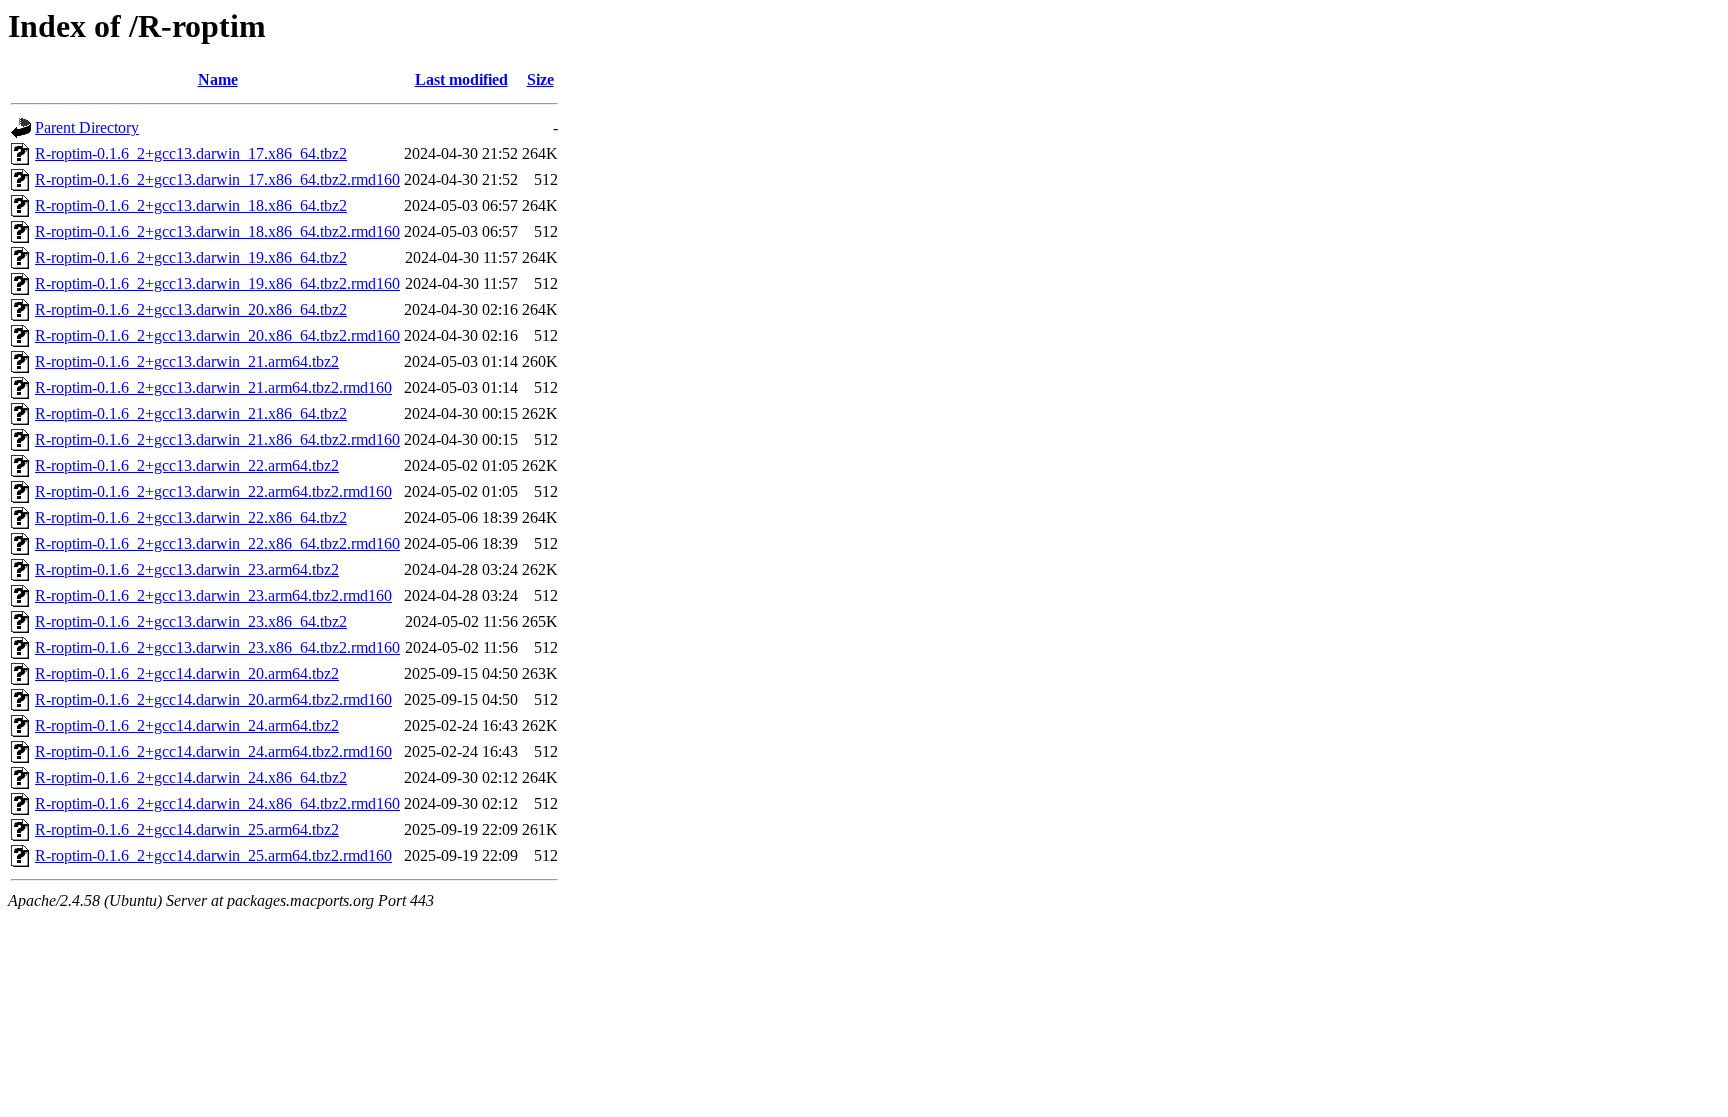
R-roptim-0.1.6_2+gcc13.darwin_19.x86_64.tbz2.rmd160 (217, 283)
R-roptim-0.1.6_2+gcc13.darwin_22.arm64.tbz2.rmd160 (213, 491)
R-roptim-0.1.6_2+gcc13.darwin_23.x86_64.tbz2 (191, 621)
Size (540, 79)
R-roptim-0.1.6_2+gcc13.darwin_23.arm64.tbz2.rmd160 (213, 595)
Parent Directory (87, 127)
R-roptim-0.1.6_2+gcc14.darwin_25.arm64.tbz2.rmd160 (213, 855)
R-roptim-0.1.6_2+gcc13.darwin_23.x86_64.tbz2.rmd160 (217, 647)
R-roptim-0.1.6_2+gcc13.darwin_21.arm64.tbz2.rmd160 (213, 387)
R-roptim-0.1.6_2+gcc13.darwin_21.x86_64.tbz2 (191, 413)
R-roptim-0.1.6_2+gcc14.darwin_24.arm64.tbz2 (187, 725)
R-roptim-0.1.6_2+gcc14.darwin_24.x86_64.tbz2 (191, 777)
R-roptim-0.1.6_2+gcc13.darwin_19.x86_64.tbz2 (191, 257)
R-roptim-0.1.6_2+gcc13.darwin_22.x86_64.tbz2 (191, 517)
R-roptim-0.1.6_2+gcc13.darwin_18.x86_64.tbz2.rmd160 (217, 231)
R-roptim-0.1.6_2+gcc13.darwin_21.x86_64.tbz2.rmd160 (217, 439)
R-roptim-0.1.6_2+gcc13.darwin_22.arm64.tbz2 (187, 465)
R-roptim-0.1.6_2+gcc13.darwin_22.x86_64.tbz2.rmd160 (217, 543)
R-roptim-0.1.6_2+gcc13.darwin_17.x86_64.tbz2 (191, 153)
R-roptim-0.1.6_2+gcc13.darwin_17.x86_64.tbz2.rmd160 (217, 179)
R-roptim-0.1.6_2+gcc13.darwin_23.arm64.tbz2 (187, 569)
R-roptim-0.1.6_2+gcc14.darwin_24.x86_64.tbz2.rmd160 (217, 803)
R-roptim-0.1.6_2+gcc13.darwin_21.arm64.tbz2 (187, 361)
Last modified (461, 79)
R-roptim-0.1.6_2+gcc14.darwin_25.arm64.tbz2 (187, 829)
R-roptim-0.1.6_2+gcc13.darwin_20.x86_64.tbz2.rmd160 (217, 335)
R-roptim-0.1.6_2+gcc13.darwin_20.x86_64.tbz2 (191, 309)
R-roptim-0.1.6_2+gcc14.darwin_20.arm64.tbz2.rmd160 (213, 699)
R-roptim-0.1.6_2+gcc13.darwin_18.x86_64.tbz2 (191, 205)
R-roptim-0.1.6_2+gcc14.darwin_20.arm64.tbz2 (187, 673)
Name (218, 79)
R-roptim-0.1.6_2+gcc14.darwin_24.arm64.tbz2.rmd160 (213, 751)
